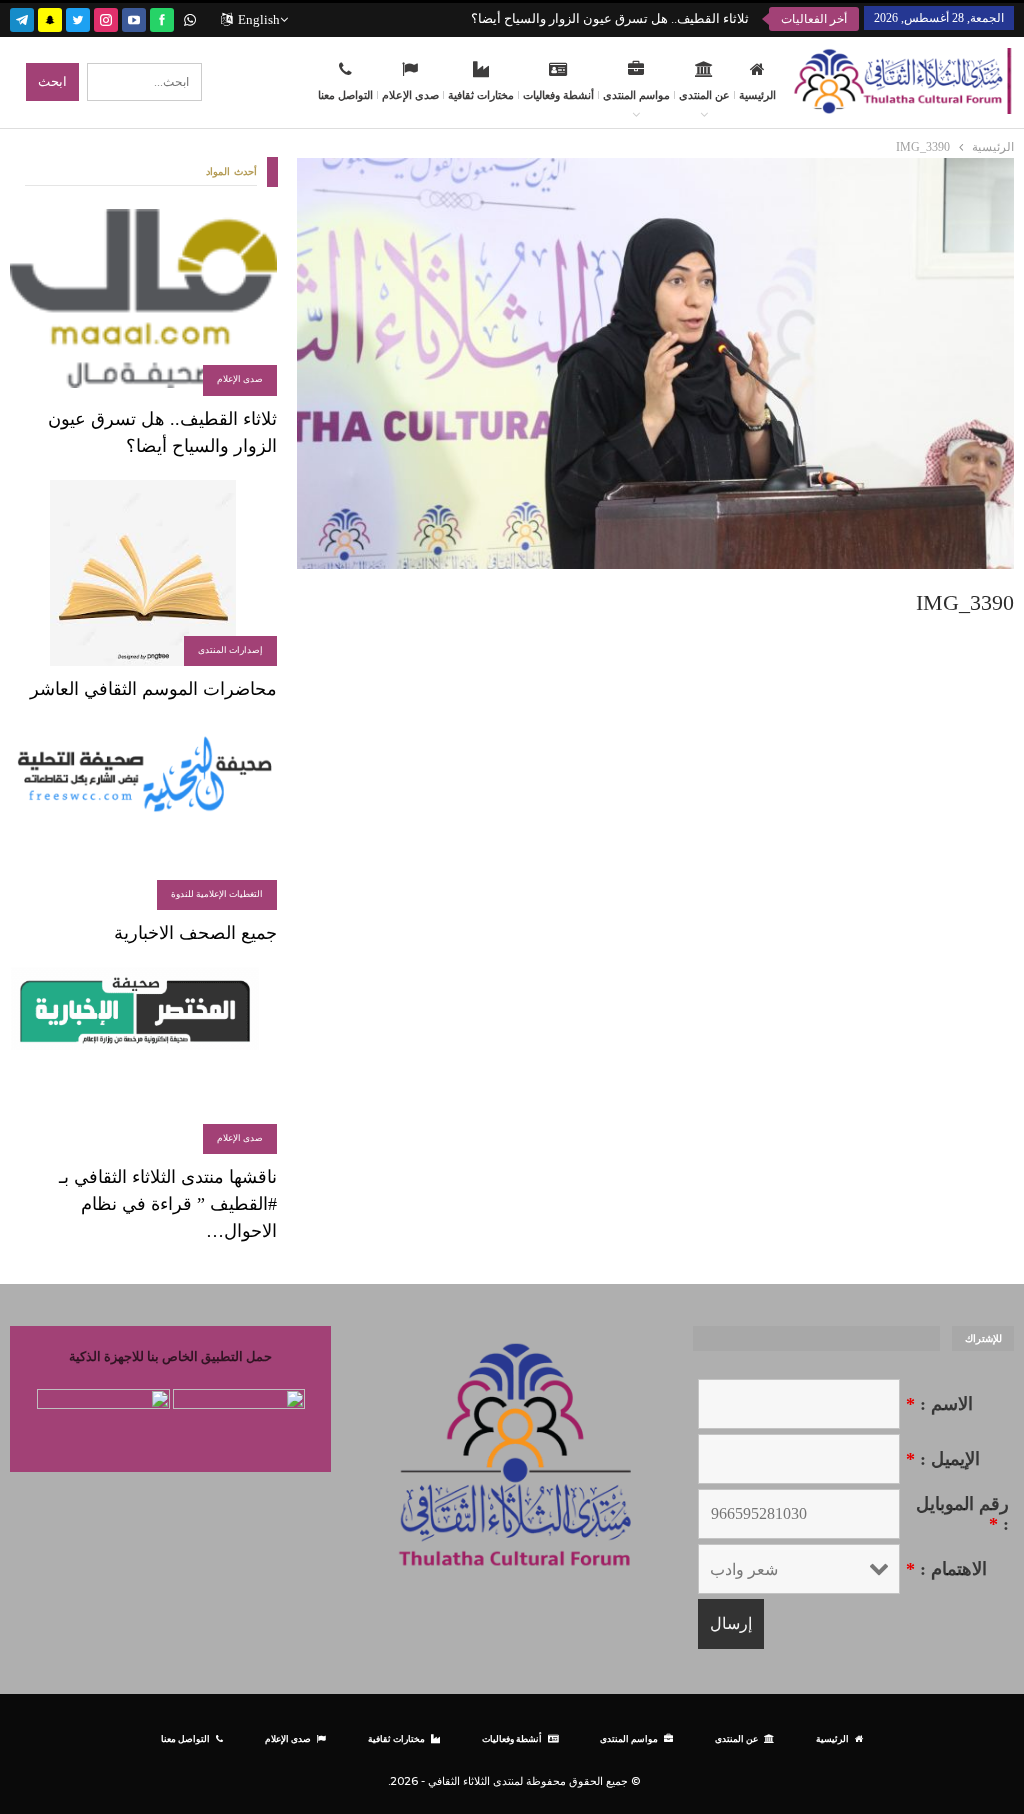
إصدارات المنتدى (230, 650)
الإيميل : (943, 1459)
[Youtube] (134, 17)
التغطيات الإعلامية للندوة (217, 894)
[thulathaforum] (162, 17)
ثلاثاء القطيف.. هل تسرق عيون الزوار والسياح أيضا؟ (610, 18)
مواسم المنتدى (636, 95)
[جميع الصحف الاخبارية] (143, 816)
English (259, 19)
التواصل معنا (345, 95)
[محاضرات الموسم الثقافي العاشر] (143, 573)
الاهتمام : (946, 1569)
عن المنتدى (704, 95)
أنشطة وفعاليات (558, 95)
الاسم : (939, 1404)
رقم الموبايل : (962, 1514)
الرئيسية (757, 95)
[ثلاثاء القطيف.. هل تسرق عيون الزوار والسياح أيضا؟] (143, 302)
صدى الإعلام (410, 95)
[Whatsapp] (190, 17)
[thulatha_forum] (106, 17)
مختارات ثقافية (481, 95)
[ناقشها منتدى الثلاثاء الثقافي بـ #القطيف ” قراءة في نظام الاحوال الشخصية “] (143, 1060)
